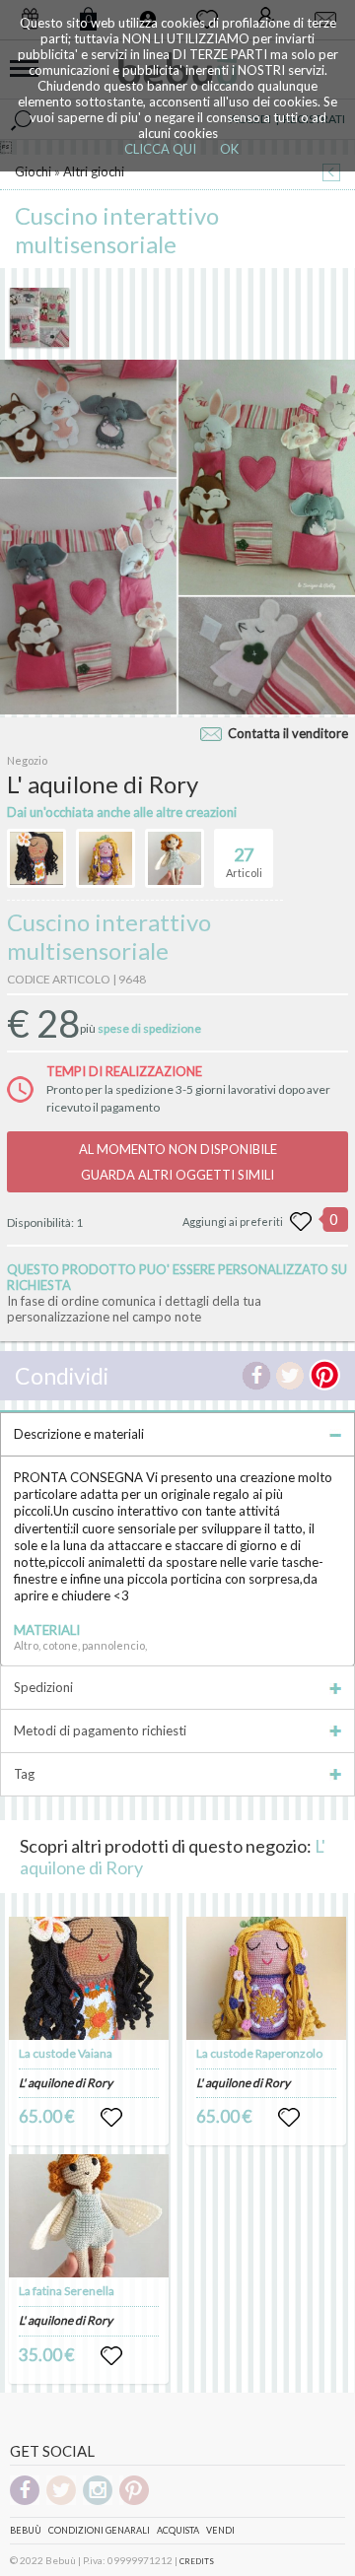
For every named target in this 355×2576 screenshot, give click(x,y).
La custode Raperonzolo (259, 2053)
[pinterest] (134, 2502)
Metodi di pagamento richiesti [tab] (100, 1730)
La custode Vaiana (66, 2053)
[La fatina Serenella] (89, 2216)
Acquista (178, 2530)
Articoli (244, 862)
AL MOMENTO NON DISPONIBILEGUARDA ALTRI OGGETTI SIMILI (178, 1162)
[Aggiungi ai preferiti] (301, 1222)
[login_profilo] (111, 2118)
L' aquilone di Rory (66, 2083)
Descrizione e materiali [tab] (79, 1434)
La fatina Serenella (67, 2291)
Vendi (220, 2530)
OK (229, 149)
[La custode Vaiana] (89, 1978)
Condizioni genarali (99, 2530)
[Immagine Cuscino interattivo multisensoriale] (39, 317)
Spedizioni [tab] (43, 1687)
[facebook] (25, 2502)
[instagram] (98, 2502)
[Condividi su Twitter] (290, 1376)
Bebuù (26, 2530)
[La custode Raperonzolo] (266, 1978)
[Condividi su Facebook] (256, 1376)
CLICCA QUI (160, 149)
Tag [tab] (24, 1774)
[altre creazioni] (36, 858)
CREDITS (197, 2561)
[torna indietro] (331, 174)
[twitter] (61, 2502)
